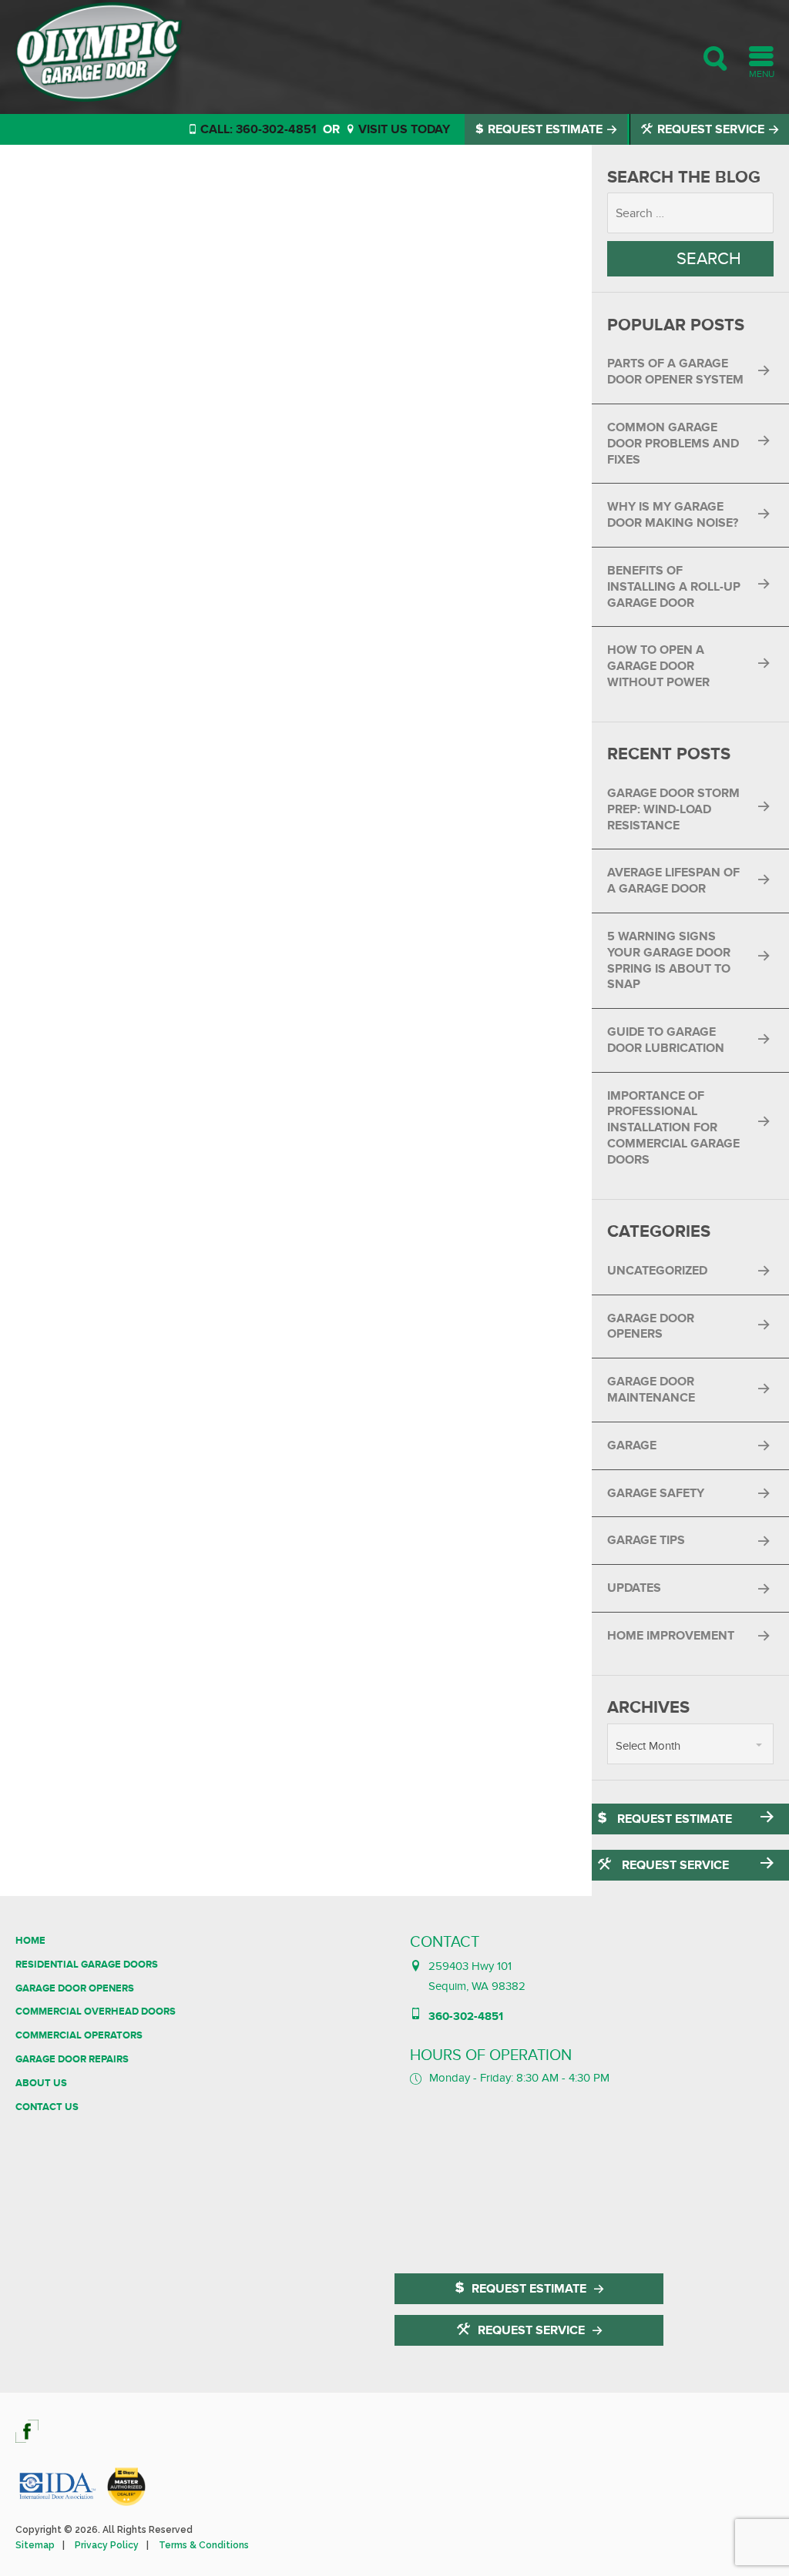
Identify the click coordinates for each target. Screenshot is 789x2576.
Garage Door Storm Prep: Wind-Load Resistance (673, 809)
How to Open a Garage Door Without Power (658, 666)
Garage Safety (656, 1493)
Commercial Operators (79, 2035)
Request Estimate (545, 129)
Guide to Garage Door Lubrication (666, 1040)
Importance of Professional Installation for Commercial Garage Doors (673, 1128)
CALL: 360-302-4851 (257, 129)
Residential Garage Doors (87, 1965)
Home (30, 1941)
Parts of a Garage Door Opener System (675, 372)
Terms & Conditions (204, 2545)
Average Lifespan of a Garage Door (673, 881)
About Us (41, 2083)
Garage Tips (646, 1540)
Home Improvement (671, 1636)
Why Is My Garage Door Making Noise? (673, 515)
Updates (634, 1588)
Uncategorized (657, 1271)
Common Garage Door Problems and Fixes (673, 444)
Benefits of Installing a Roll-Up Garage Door (674, 587)
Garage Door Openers (651, 1327)
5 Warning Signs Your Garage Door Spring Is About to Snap (669, 960)
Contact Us (47, 2107)
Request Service (711, 129)
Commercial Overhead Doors (96, 2012)
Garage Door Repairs (72, 2059)
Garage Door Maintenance (651, 1390)
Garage (632, 1445)
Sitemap (35, 2545)
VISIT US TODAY (403, 129)
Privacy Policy (107, 2545)
